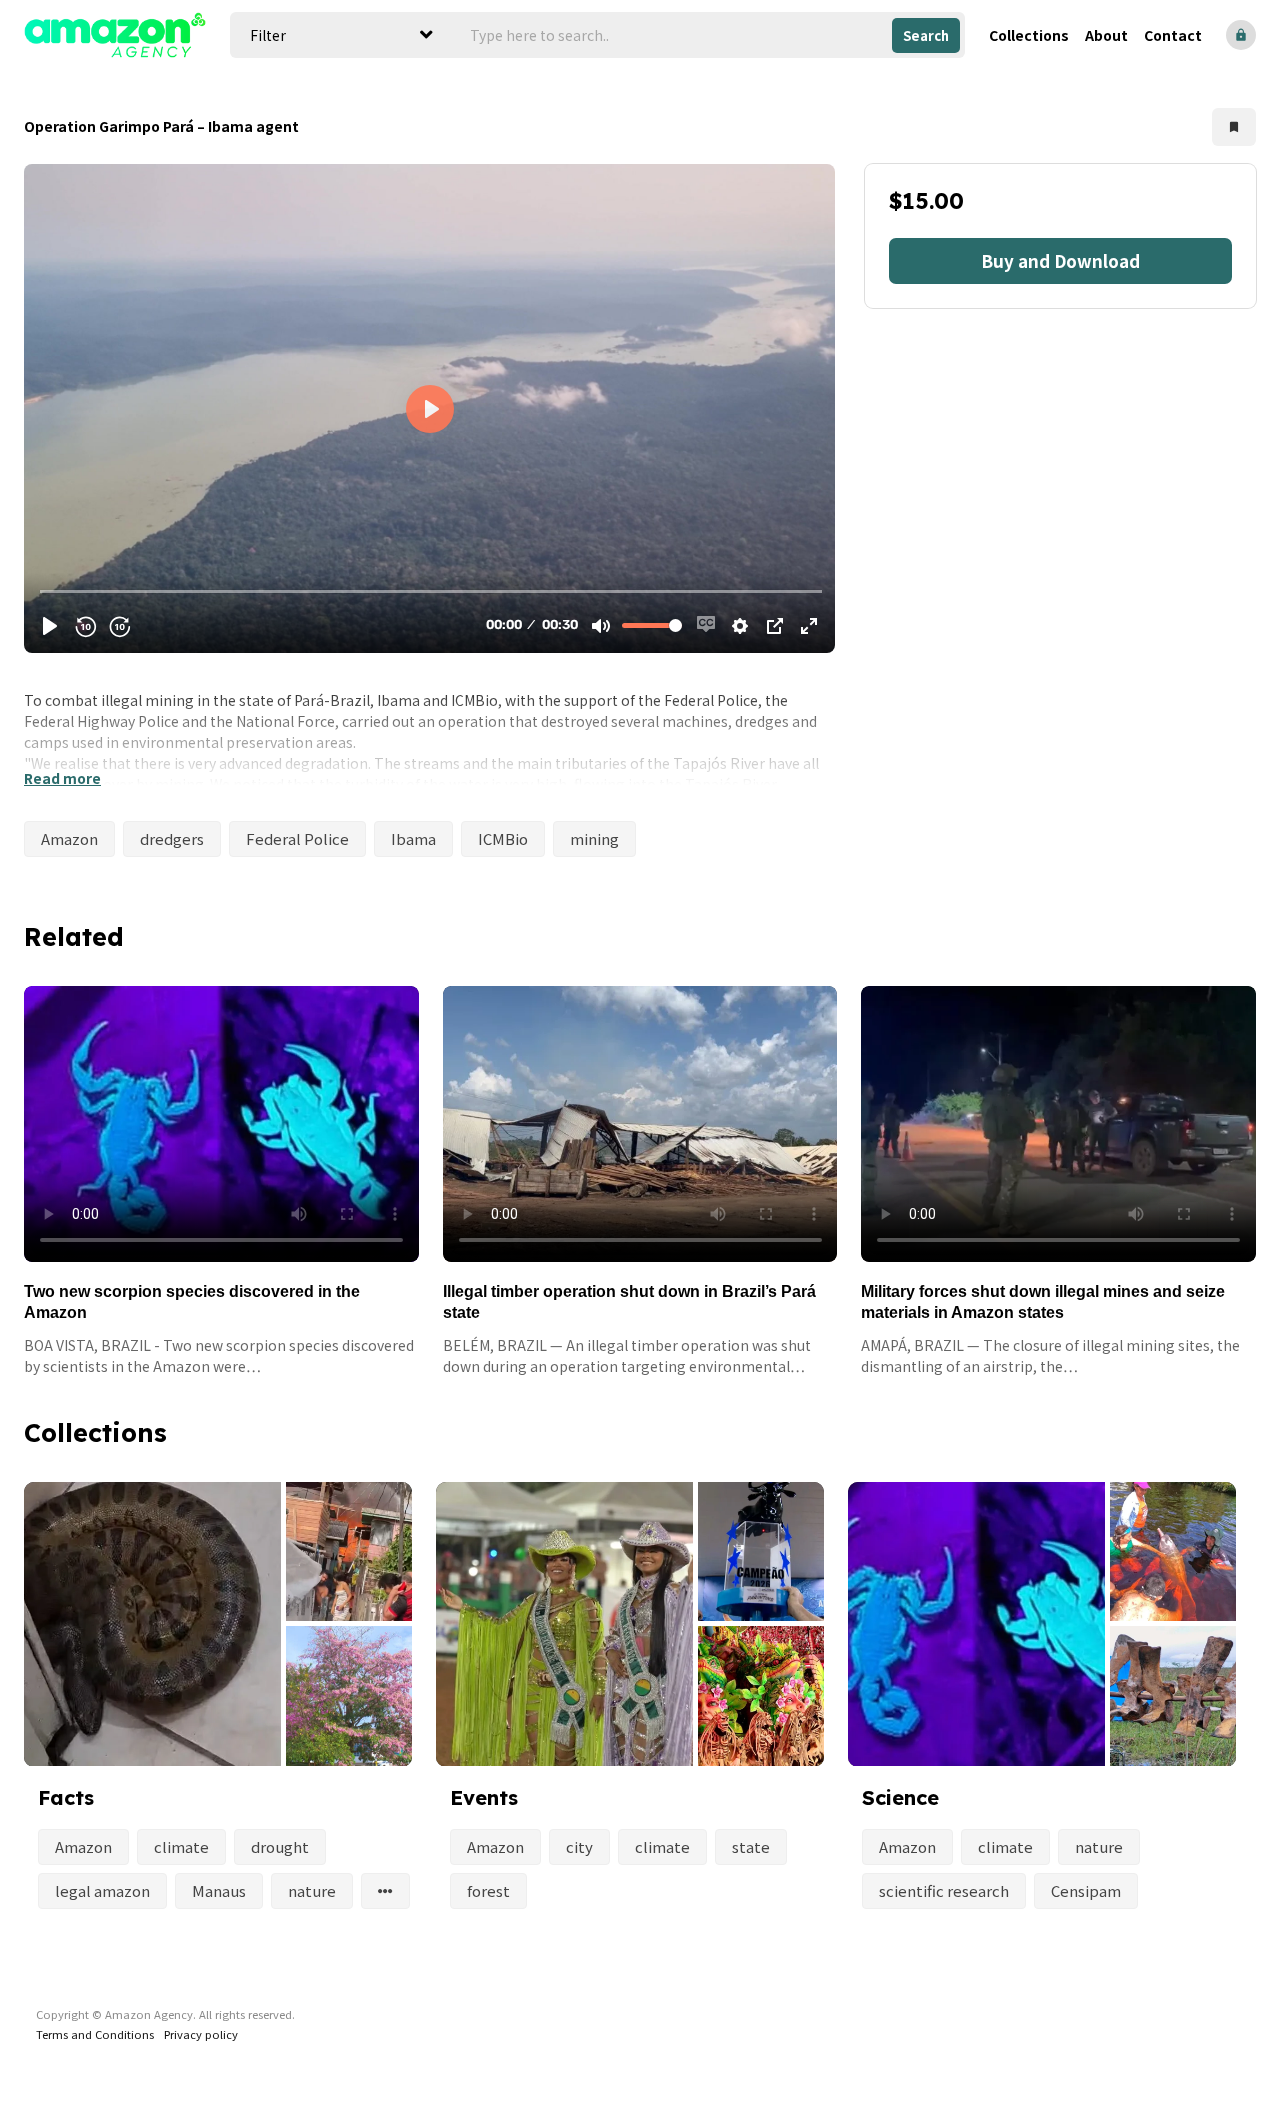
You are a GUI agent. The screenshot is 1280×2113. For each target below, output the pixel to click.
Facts (66, 1797)
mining (594, 838)
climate (181, 1846)
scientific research (944, 1890)
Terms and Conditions (95, 2034)
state (751, 1846)
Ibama (413, 838)
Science (900, 1797)
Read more (62, 778)
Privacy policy (201, 2034)
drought (280, 1846)
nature (312, 1890)
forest (488, 1890)
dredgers (172, 838)
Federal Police (297, 838)
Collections (1029, 35)
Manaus (219, 1890)
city (579, 1846)
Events (484, 1797)
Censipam (1086, 1890)
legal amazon (102, 1890)
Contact (1173, 35)
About (1106, 35)
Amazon (69, 838)
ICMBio (503, 838)
